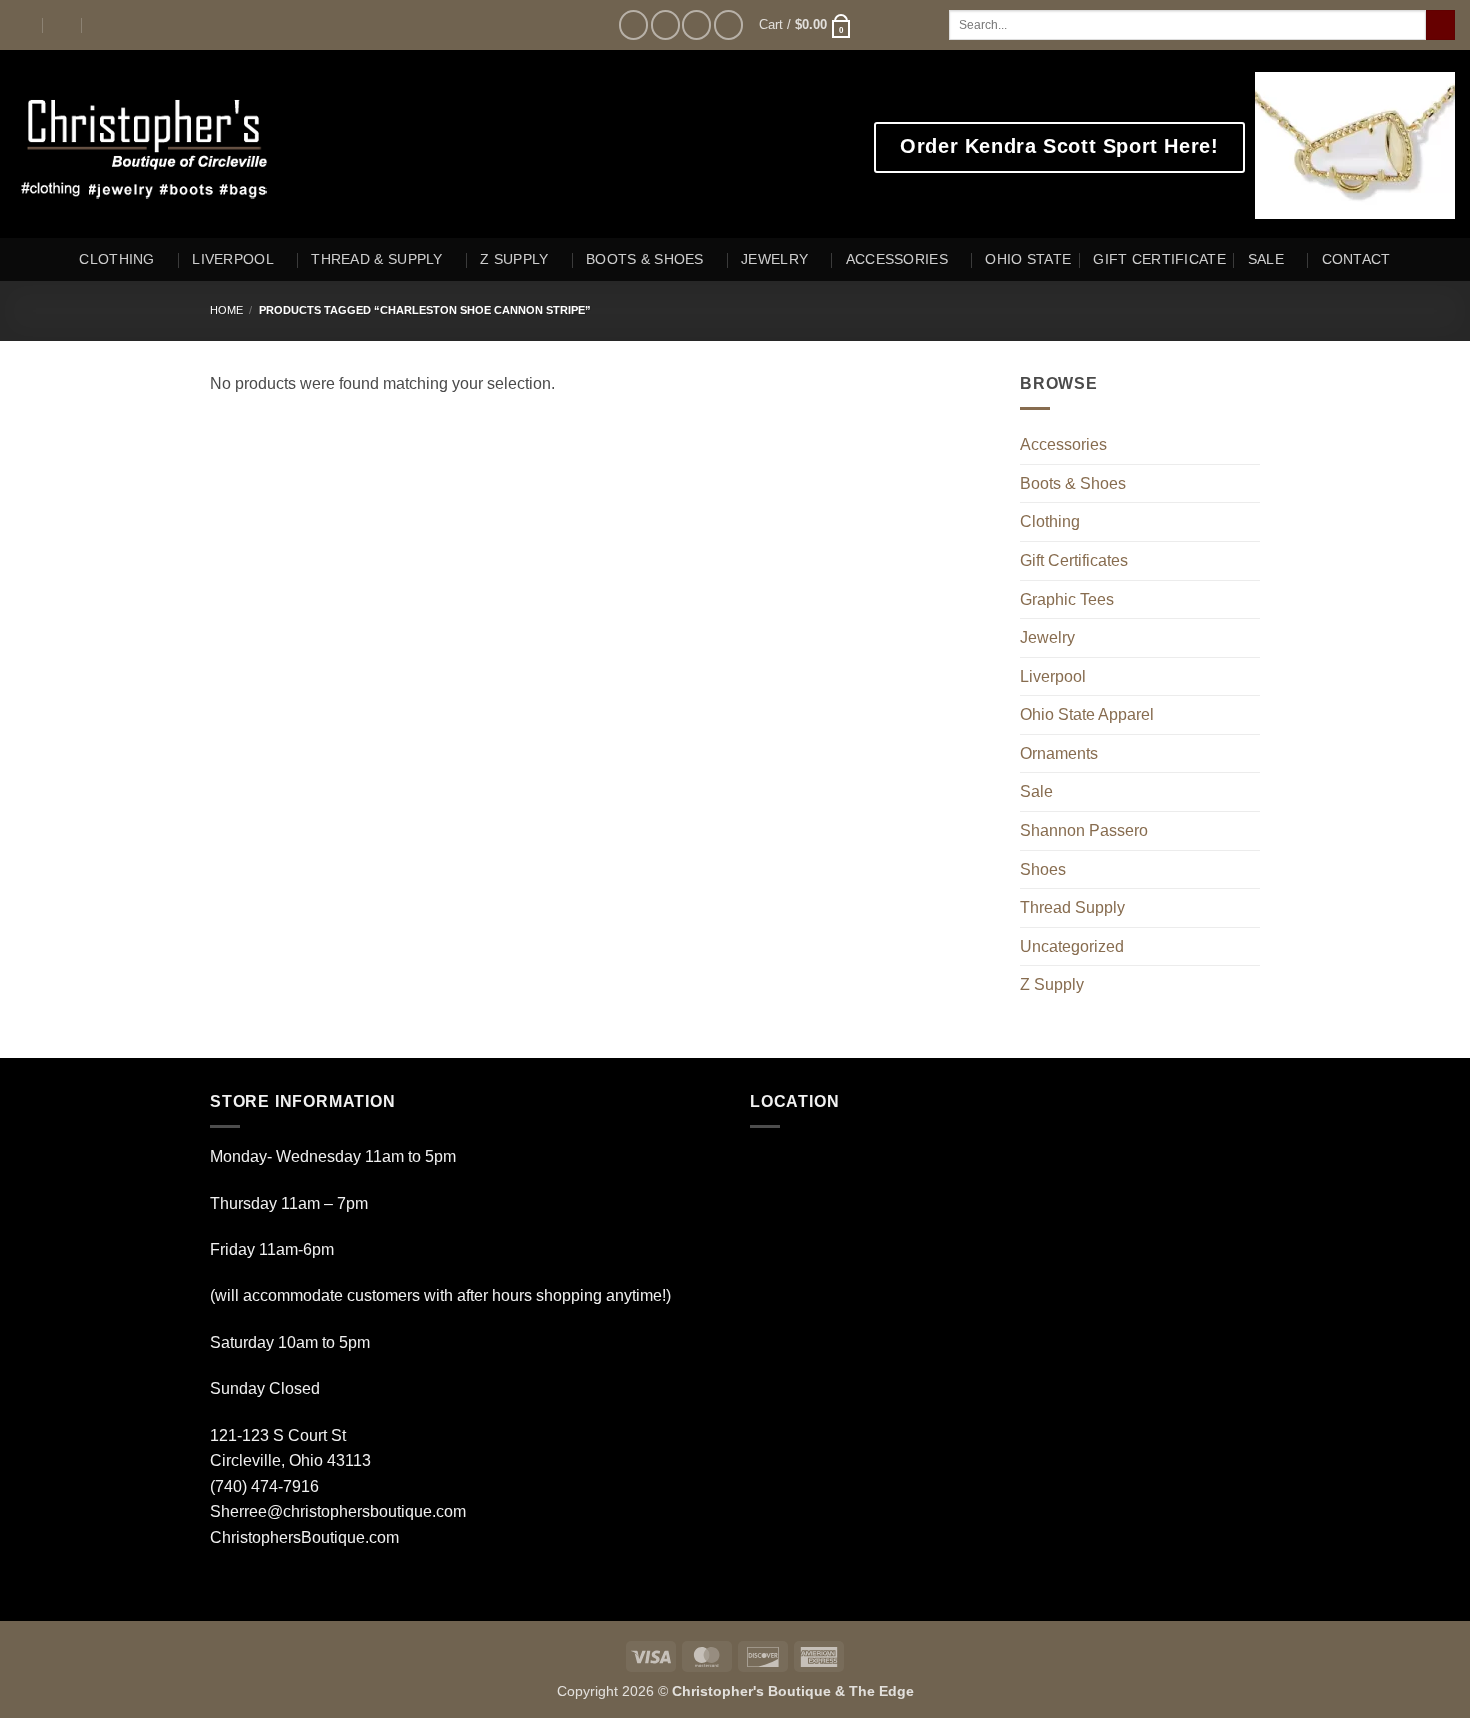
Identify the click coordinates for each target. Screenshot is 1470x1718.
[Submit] (1440, 25)
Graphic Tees (1067, 599)
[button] (806, 25)
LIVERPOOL (233, 259)
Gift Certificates (1074, 560)
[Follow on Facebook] (633, 24)
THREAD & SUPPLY (376, 259)
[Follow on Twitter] (696, 24)
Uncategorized (1072, 946)
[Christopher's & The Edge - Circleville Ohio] (207, 144)
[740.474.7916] (102, 24)
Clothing (1050, 521)
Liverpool (1053, 676)
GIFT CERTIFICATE (1159, 259)
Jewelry (1047, 637)
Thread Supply (1072, 907)
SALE (1266, 259)
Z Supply (1052, 984)
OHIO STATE (1028, 259)
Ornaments (1059, 753)
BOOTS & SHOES (645, 259)
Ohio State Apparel (1087, 714)
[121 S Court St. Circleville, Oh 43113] (23, 24)
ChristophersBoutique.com (304, 1537)
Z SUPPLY (514, 259)
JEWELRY (774, 259)
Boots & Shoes (1073, 483)
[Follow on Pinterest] (728, 24)
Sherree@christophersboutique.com (338, 1511)
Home (226, 310)
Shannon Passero (1084, 830)
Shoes (1043, 869)
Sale (1036, 791)
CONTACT (1356, 259)
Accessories (1063, 444)
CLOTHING (116, 259)
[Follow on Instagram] (665, 24)
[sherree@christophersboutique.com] (63, 24)
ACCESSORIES (897, 259)
